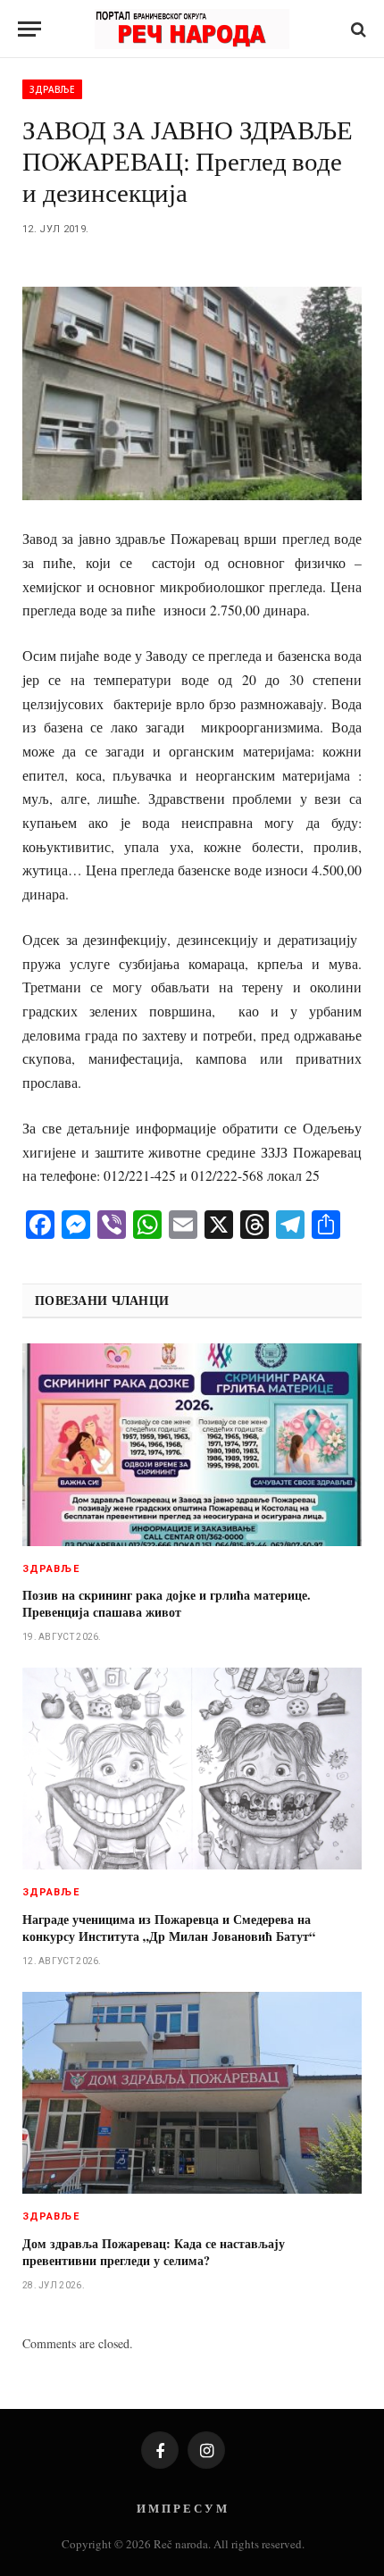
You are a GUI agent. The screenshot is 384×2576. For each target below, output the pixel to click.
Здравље (52, 89)
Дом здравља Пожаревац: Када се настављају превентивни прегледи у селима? (154, 2252)
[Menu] (29, 29)
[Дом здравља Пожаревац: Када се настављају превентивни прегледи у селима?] (192, 2093)
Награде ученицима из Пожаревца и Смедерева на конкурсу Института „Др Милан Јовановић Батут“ (169, 1928)
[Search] (357, 29)
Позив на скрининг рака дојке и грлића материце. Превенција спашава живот (167, 1603)
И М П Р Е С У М (182, 2508)
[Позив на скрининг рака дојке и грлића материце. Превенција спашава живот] (192, 1444)
